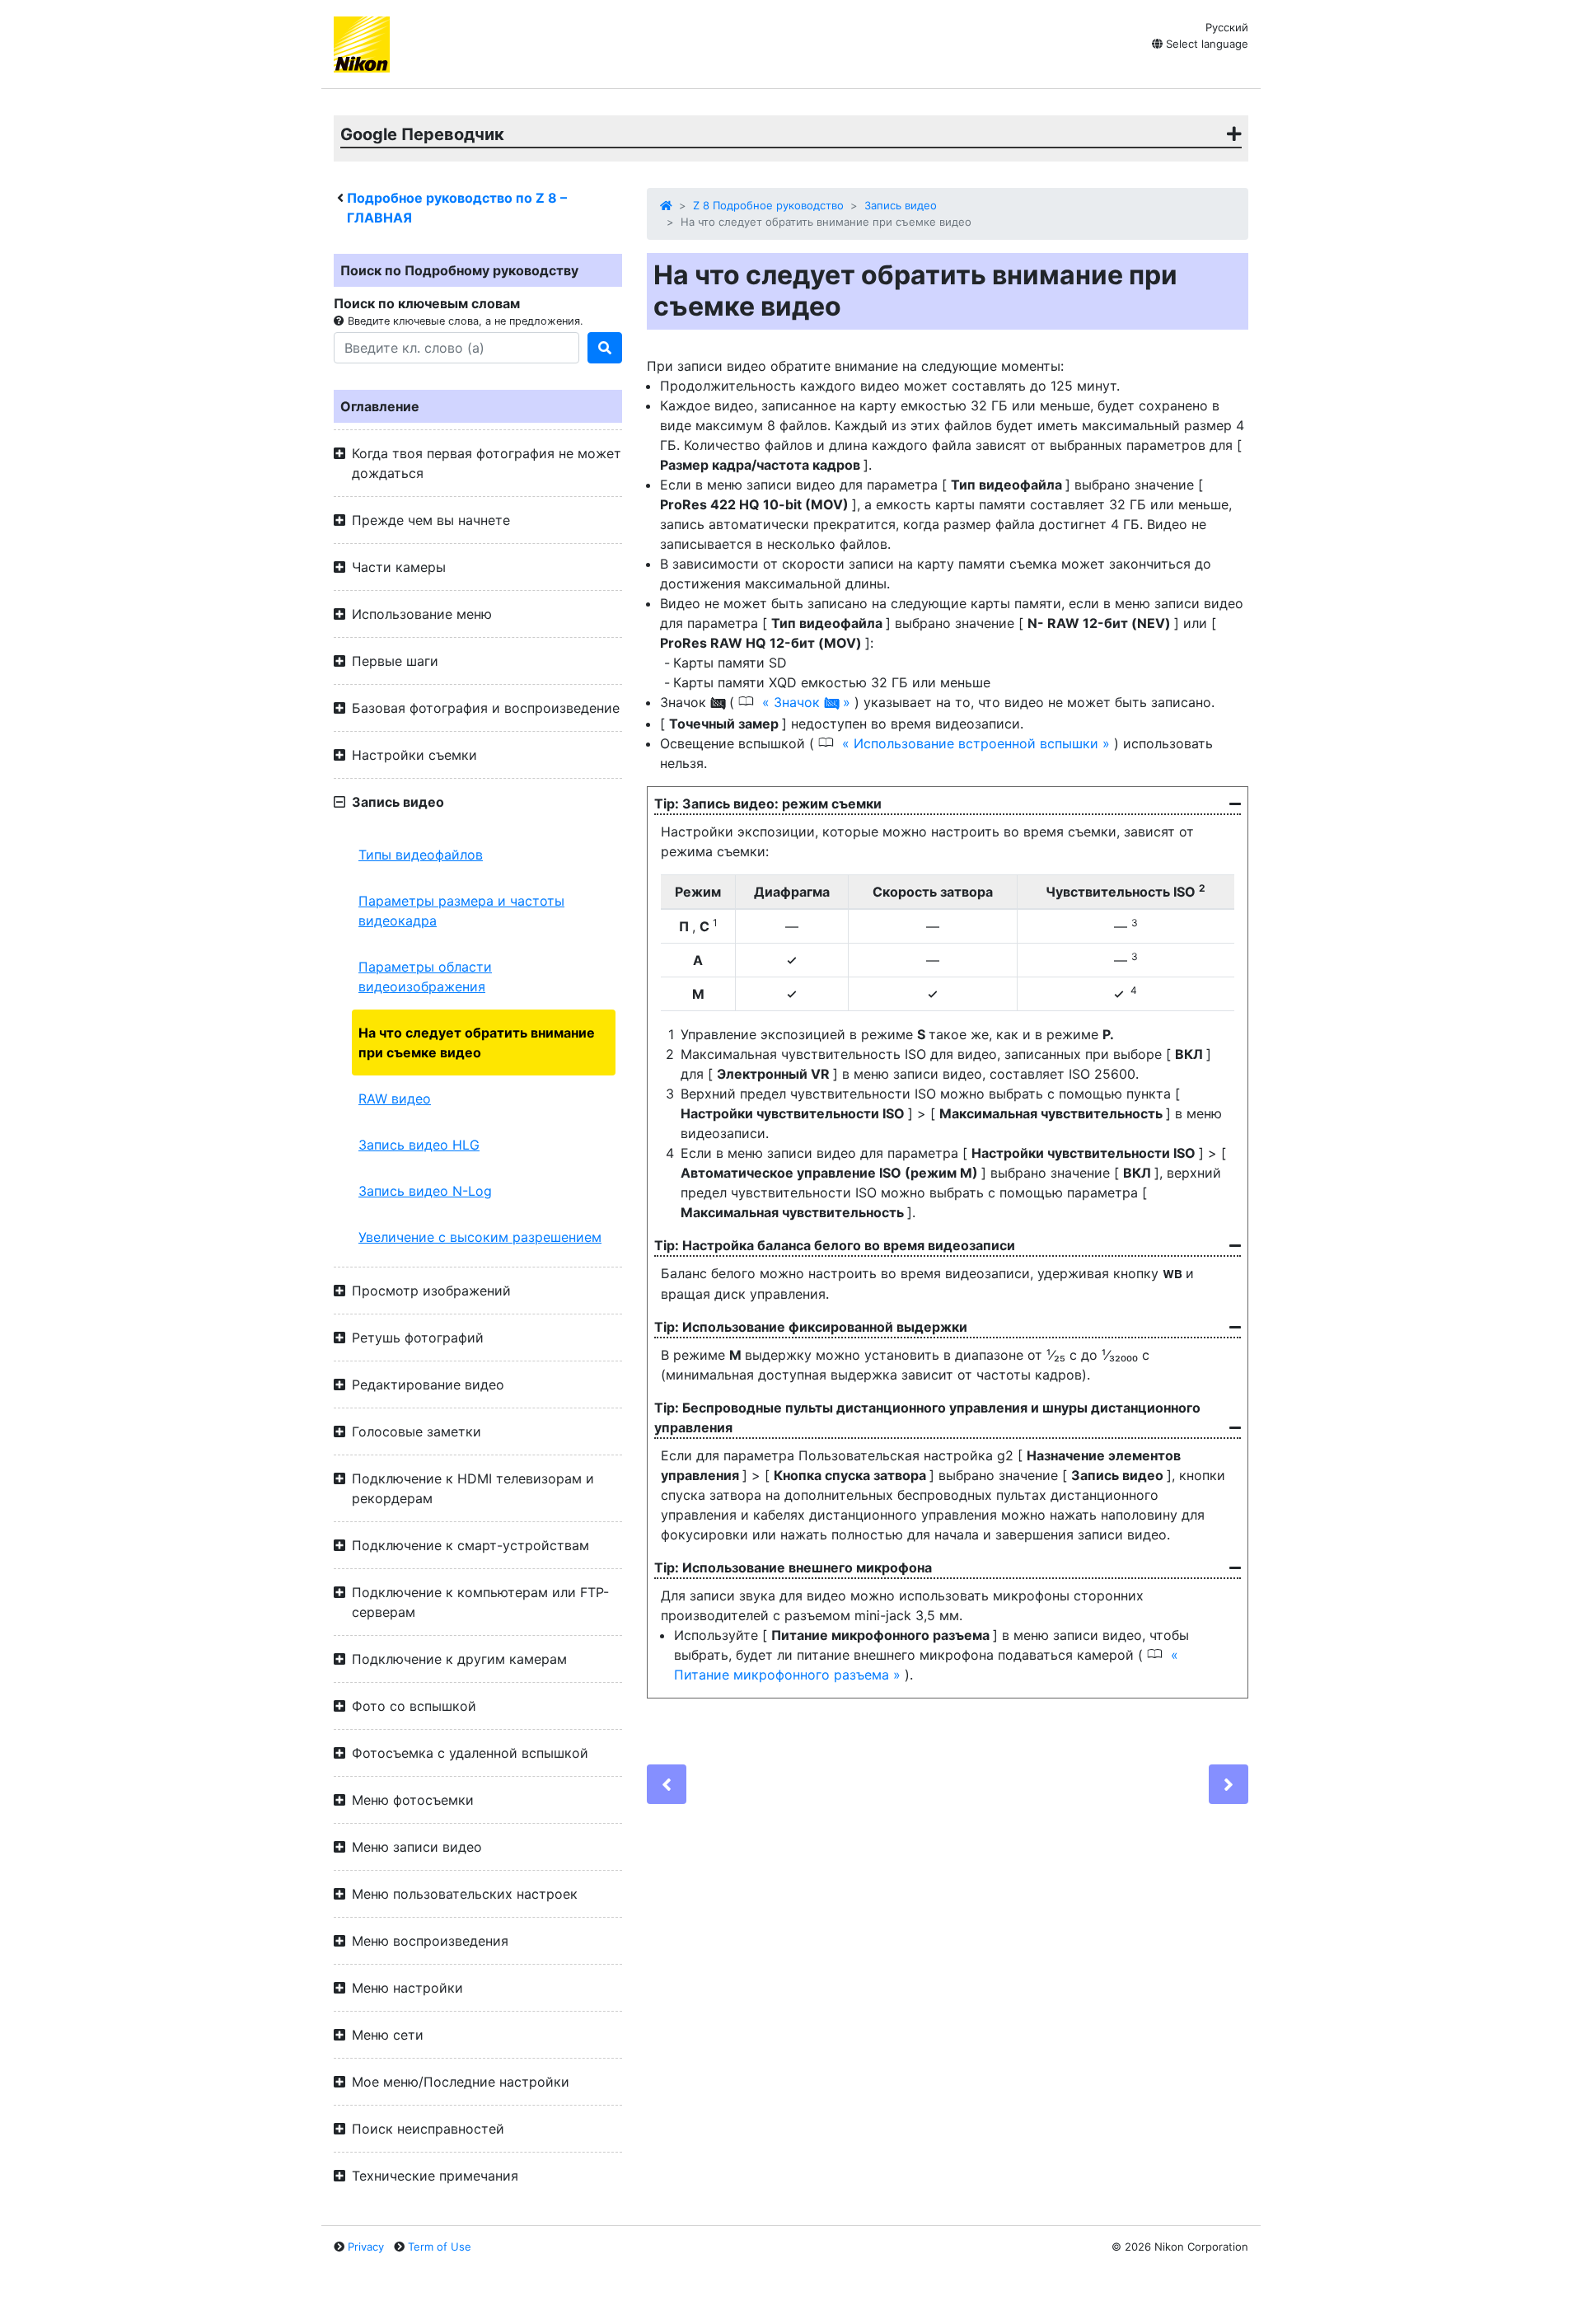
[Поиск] (605, 348)
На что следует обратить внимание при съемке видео (477, 1043)
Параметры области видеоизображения (425, 977)
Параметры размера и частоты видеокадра (461, 911)
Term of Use (440, 2247)
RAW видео (395, 1099)
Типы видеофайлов (421, 855)
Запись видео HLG (419, 1145)
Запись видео (901, 205)
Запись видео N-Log (425, 1191)
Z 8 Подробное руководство (768, 205)
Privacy (366, 2247)
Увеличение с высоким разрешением (480, 1237)
